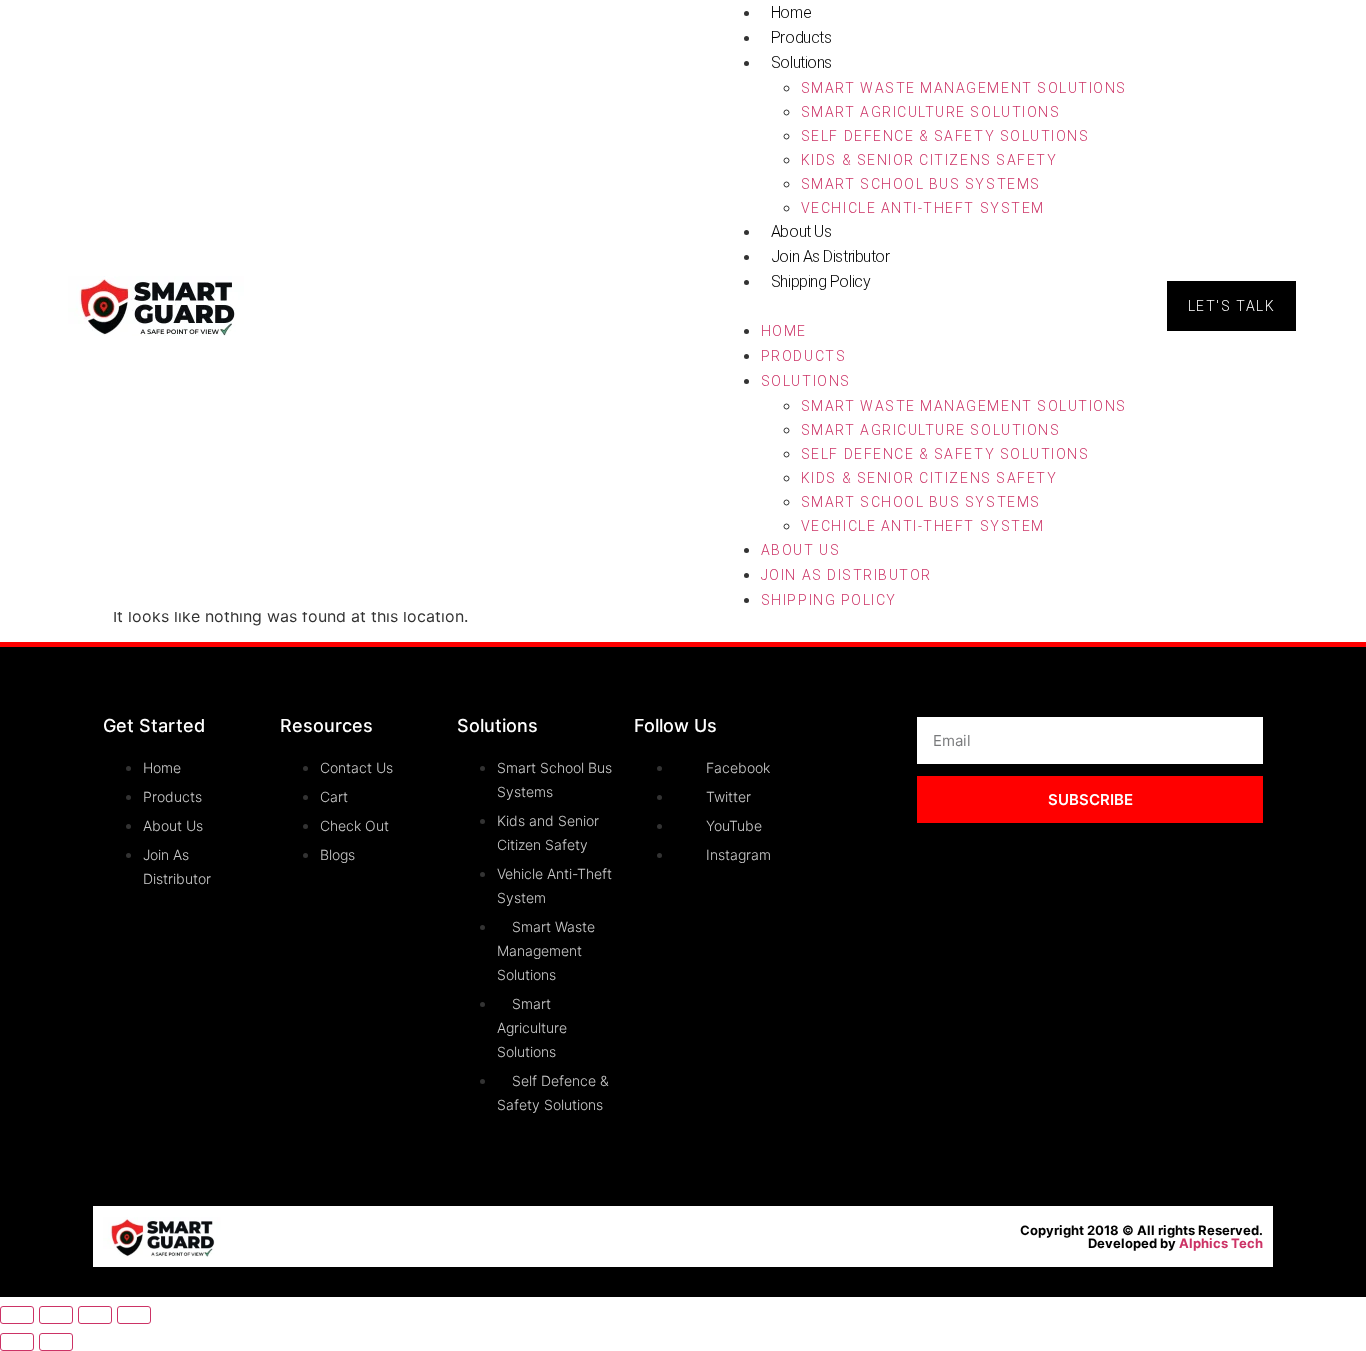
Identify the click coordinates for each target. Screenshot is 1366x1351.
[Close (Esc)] (134, 1315)
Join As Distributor (830, 256)
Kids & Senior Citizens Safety (929, 160)
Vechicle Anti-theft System (923, 208)
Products (801, 37)
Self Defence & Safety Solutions (945, 136)
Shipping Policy (820, 281)
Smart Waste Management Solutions (964, 88)
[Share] (95, 1315)
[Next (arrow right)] (56, 1342)
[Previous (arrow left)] (17, 1342)
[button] (924, 306)
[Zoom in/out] (17, 1315)
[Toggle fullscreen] (56, 1315)
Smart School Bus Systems (921, 184)
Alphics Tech (1221, 1243)
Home (784, 331)
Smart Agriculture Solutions (930, 112)
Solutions (801, 62)
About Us (801, 231)
